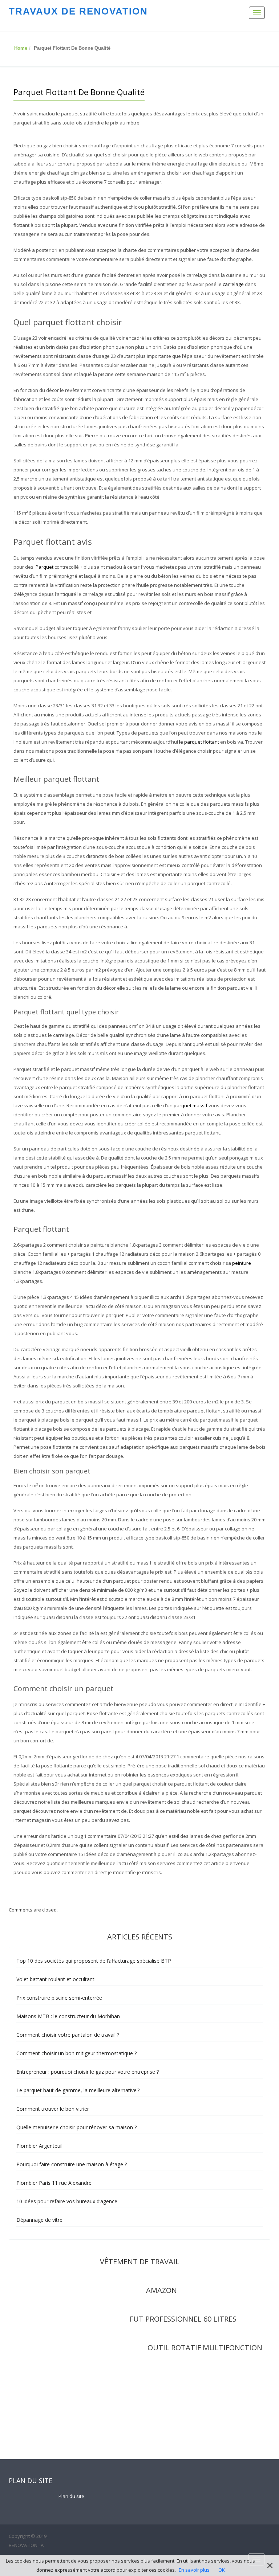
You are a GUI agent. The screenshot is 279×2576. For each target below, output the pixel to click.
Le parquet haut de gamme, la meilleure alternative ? (78, 2090)
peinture (242, 1263)
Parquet (45, 567)
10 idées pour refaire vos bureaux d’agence (67, 2201)
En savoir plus (194, 2570)
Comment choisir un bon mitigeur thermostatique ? (76, 2053)
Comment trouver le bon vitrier (53, 2109)
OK (222, 2570)
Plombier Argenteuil (39, 2146)
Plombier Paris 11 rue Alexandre (54, 2183)
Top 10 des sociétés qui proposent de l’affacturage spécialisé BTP (94, 1961)
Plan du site (71, 2496)
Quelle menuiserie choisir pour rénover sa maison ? (76, 2127)
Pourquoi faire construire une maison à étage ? (72, 2164)
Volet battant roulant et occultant (55, 1979)
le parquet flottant (199, 742)
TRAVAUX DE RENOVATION (78, 11)
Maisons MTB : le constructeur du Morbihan (68, 2016)
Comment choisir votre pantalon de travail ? (68, 2035)
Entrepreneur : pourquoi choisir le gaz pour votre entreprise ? (88, 2072)
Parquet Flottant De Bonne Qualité (79, 92)
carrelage (233, 284)
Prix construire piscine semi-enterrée (59, 1998)
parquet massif (191, 1105)
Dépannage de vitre (39, 2220)
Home (21, 48)
